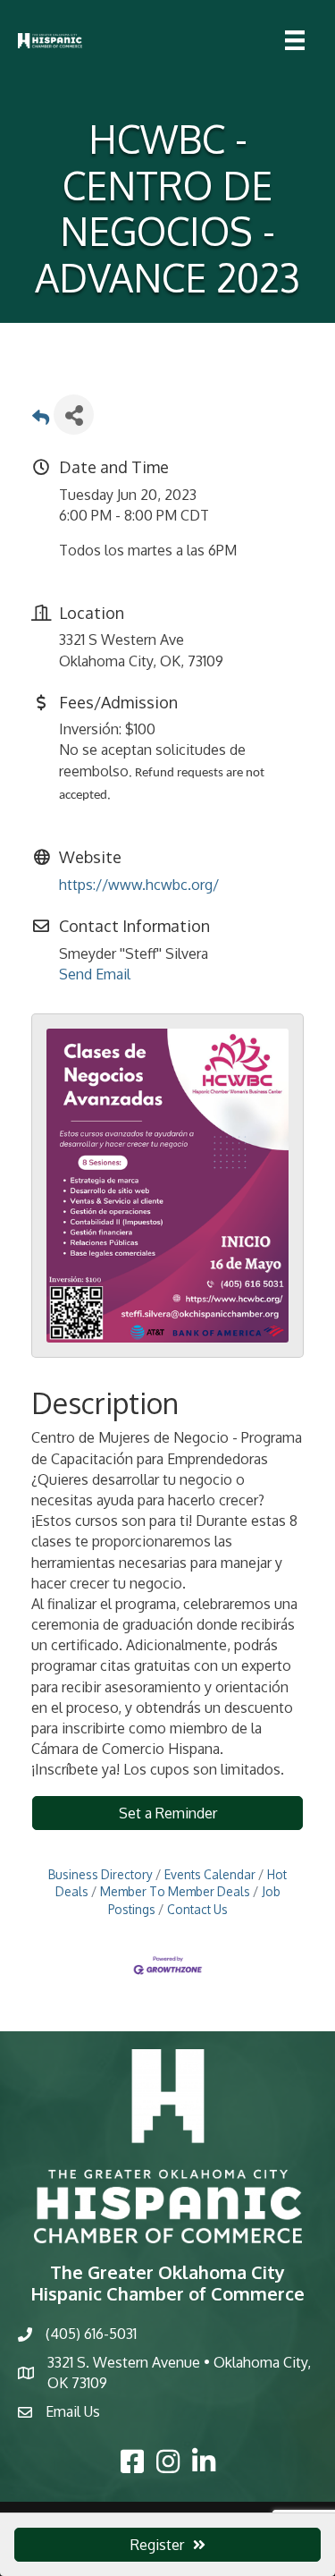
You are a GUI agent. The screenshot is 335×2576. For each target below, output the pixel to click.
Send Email (95, 974)
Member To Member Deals (175, 1891)
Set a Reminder (168, 1813)
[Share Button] (74, 415)
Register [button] (157, 2545)
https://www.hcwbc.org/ (139, 885)
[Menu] (295, 40)
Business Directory (100, 1874)
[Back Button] (41, 420)
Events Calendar (210, 1874)
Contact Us (197, 1909)
